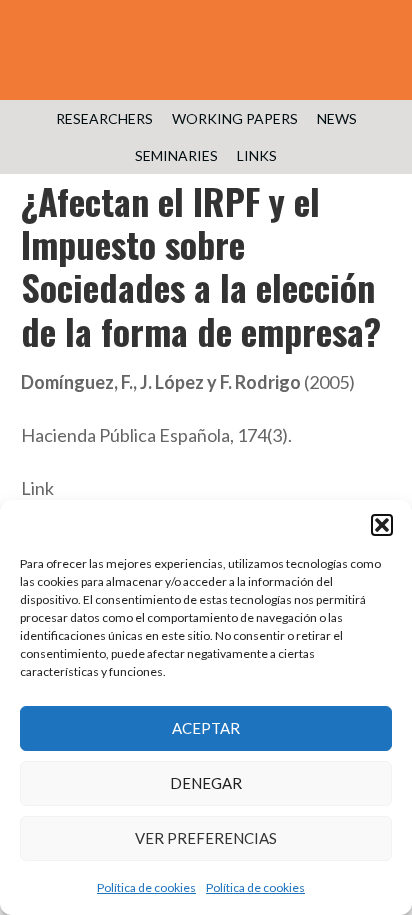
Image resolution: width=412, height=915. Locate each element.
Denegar (206, 783)
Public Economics (206, 60)
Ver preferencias (206, 838)
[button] (382, 525)
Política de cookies (146, 887)
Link (37, 488)
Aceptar (206, 728)
